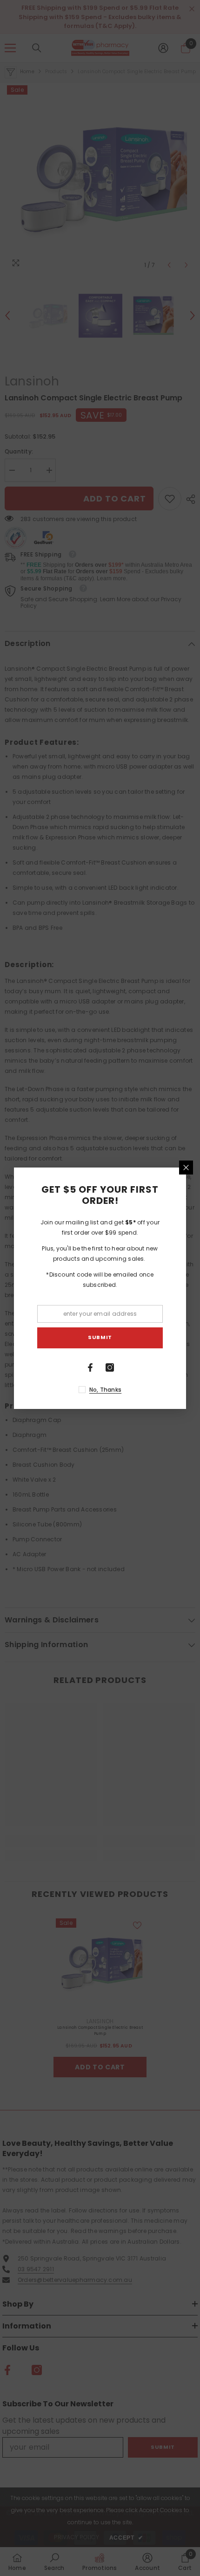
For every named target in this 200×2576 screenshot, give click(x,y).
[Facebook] (90, 1367)
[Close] (186, 1168)
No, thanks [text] (105, 1390)
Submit (100, 1337)
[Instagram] (110, 1367)
